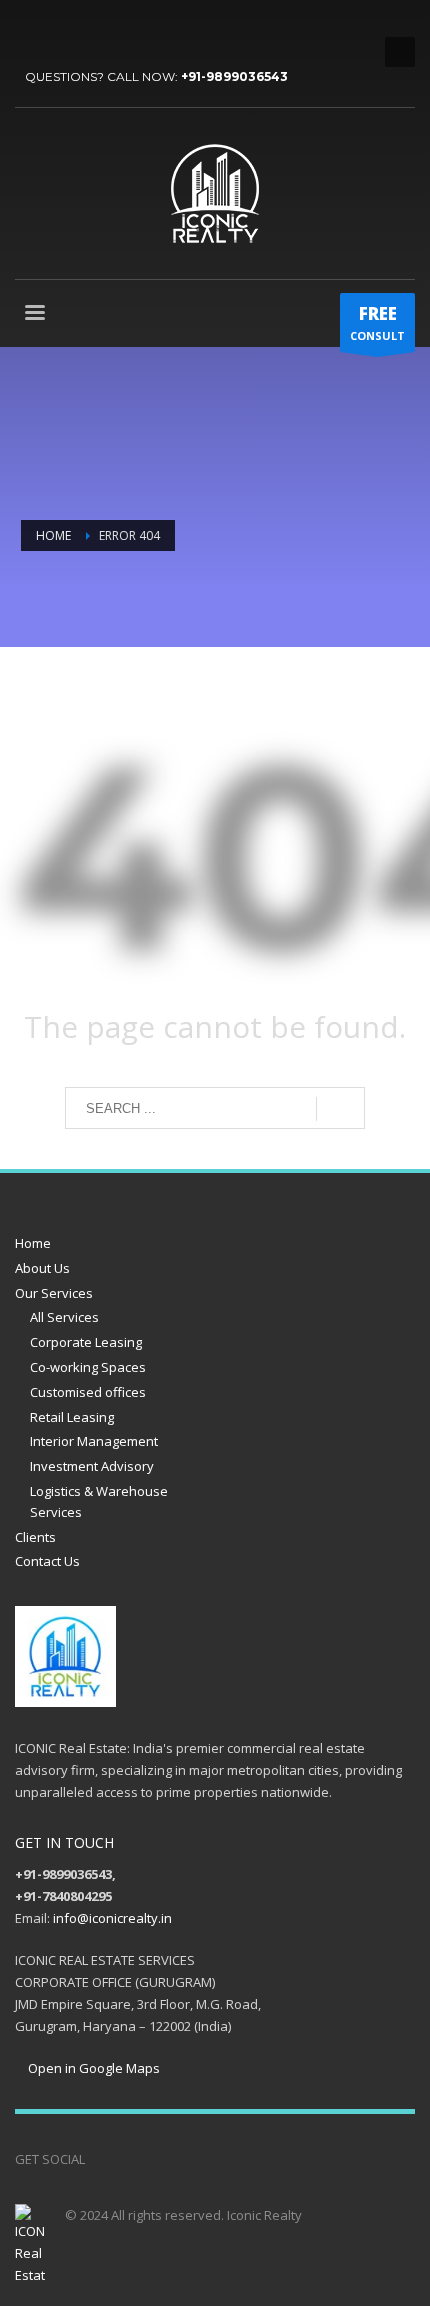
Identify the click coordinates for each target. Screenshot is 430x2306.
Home (33, 1243)
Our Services (54, 1293)
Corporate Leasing (86, 1342)
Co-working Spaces (88, 1367)
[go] (340, 1109)
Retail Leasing (72, 1417)
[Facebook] (30, 30)
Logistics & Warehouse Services (99, 1501)
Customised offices (88, 1392)
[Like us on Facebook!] (100, 2159)
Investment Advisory (92, 1466)
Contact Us (47, 1561)
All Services (64, 1317)
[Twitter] (60, 30)
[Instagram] (160, 2159)
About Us (42, 1268)
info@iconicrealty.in (112, 1918)
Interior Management (94, 1441)
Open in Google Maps (92, 2068)
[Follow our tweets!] (130, 2159)
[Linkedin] (120, 30)
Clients (35, 1537)
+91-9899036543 (234, 76)
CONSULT (377, 322)
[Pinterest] (90, 30)
